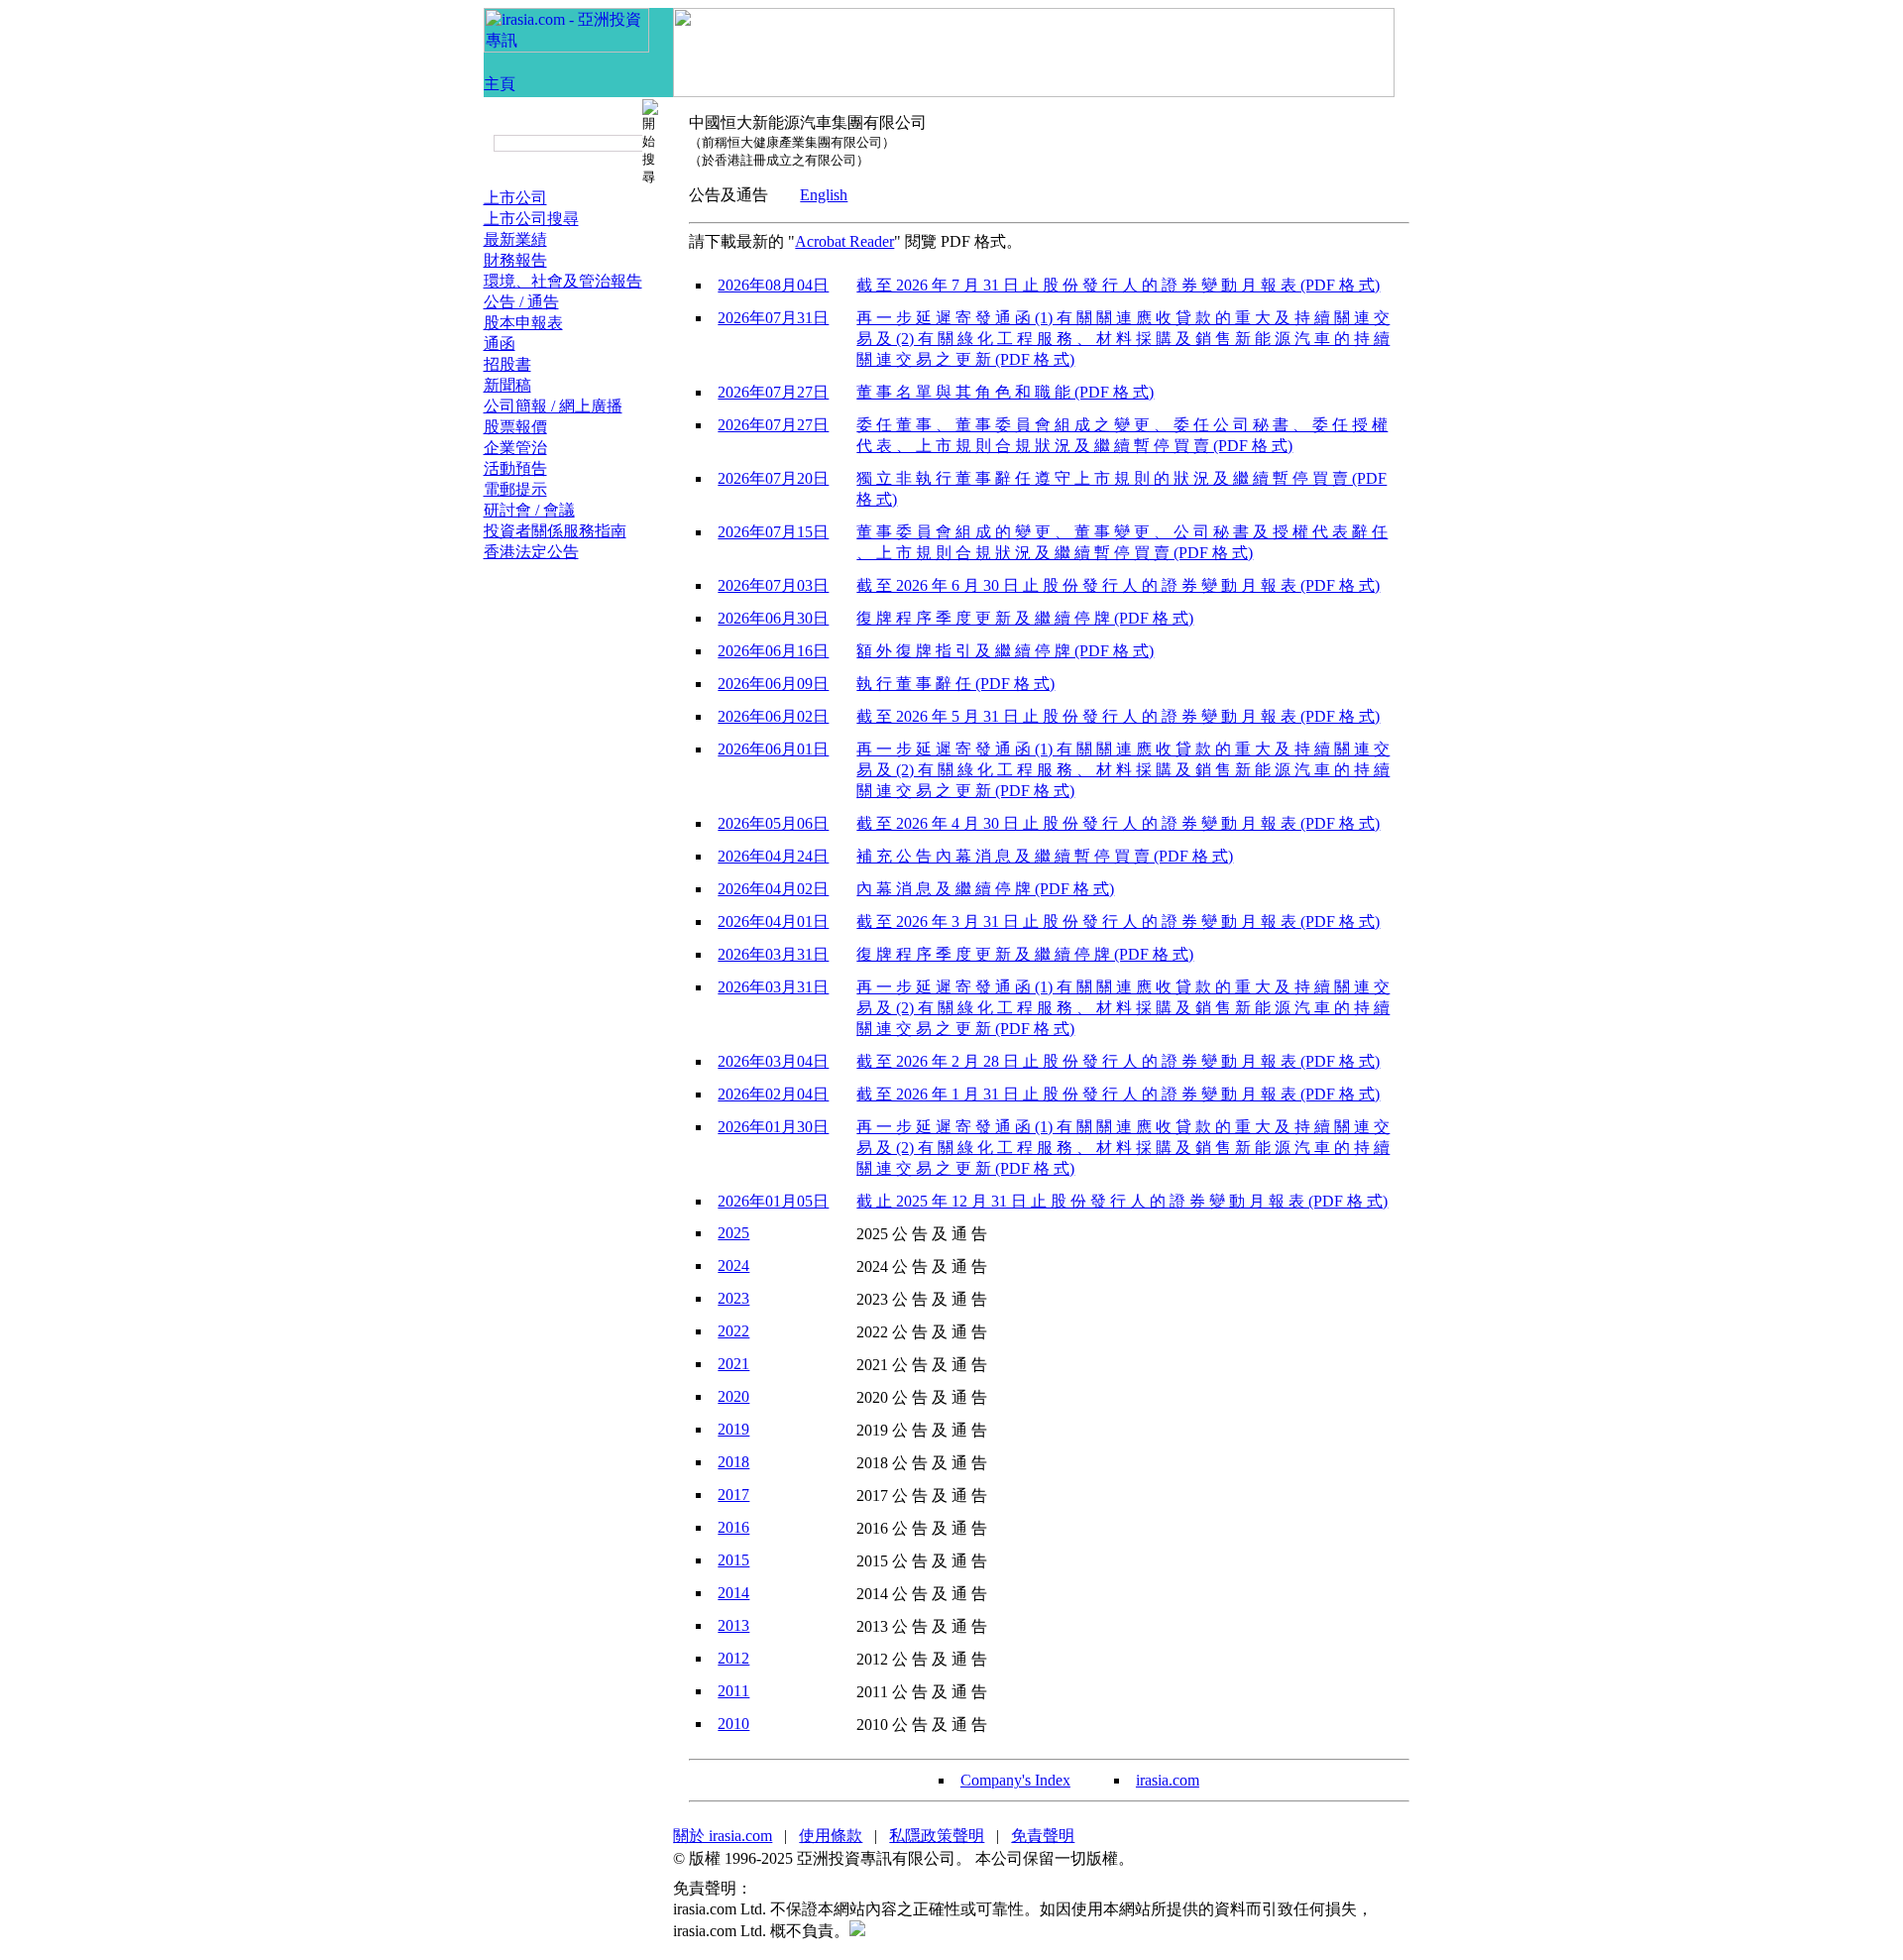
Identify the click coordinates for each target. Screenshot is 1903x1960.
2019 (733, 1429)
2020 (733, 1396)
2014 (733, 1593)
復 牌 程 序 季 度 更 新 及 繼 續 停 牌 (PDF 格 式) (1025, 618)
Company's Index (1015, 1780)
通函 (500, 344)
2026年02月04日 (773, 1094)
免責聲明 (1043, 1836)
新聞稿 (507, 385)
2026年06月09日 (773, 684)
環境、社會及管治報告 (563, 281)
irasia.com (1168, 1780)
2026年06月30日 (773, 618)
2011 (733, 1691)
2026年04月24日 (773, 856)
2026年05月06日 (773, 823)
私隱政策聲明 (937, 1836)
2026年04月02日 (773, 889)
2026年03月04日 (773, 1061)
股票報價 (515, 427)
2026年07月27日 (773, 392)
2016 (733, 1527)
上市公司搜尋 (531, 219)
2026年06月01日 (773, 749)
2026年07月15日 (773, 532)
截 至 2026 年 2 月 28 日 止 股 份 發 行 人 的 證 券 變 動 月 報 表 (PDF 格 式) (1118, 1061)
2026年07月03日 (773, 585)
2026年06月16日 (773, 651)
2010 (733, 1724)
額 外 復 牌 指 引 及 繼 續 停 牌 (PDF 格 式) (1005, 651)
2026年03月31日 (773, 954)
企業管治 (515, 448)
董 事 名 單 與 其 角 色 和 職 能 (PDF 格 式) (1005, 392)
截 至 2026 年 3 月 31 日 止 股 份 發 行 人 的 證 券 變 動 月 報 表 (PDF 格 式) (1118, 922)
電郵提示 (515, 489)
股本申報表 (523, 323)
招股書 (507, 364)
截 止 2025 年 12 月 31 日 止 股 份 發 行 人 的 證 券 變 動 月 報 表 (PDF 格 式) (1122, 1201)
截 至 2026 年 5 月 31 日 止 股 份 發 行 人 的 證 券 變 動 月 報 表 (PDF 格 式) (1118, 716)
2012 (733, 1658)
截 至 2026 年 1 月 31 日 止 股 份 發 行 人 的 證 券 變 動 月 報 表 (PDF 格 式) (1118, 1094)
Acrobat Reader (844, 241)
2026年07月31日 (773, 318)
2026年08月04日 (773, 285)
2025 (733, 1233)
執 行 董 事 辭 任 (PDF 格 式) (955, 684)
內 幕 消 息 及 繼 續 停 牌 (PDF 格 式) (985, 889)
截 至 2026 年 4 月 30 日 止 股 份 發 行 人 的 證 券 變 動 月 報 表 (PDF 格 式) (1118, 823)
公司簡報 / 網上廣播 (553, 406)
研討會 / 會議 (529, 510)
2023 (733, 1298)
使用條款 (831, 1836)
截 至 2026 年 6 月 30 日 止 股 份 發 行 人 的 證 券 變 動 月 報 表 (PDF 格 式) (1118, 585)
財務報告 (515, 260)
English (824, 195)
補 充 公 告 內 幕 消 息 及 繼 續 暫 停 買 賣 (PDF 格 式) (1045, 856)
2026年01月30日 (773, 1127)
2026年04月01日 (773, 922)
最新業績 (515, 239)
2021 (733, 1364)
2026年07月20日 (773, 478)
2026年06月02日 (773, 716)
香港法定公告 (531, 552)
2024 (733, 1266)
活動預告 (515, 468)
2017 (733, 1495)
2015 (733, 1560)
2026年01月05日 (773, 1201)
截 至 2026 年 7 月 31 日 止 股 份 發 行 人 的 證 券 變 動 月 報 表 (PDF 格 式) (1118, 285)
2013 (733, 1625)
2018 (733, 1462)
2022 (733, 1331)
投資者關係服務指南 (555, 531)
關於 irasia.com (723, 1836)
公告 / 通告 (521, 302)
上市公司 (515, 198)
